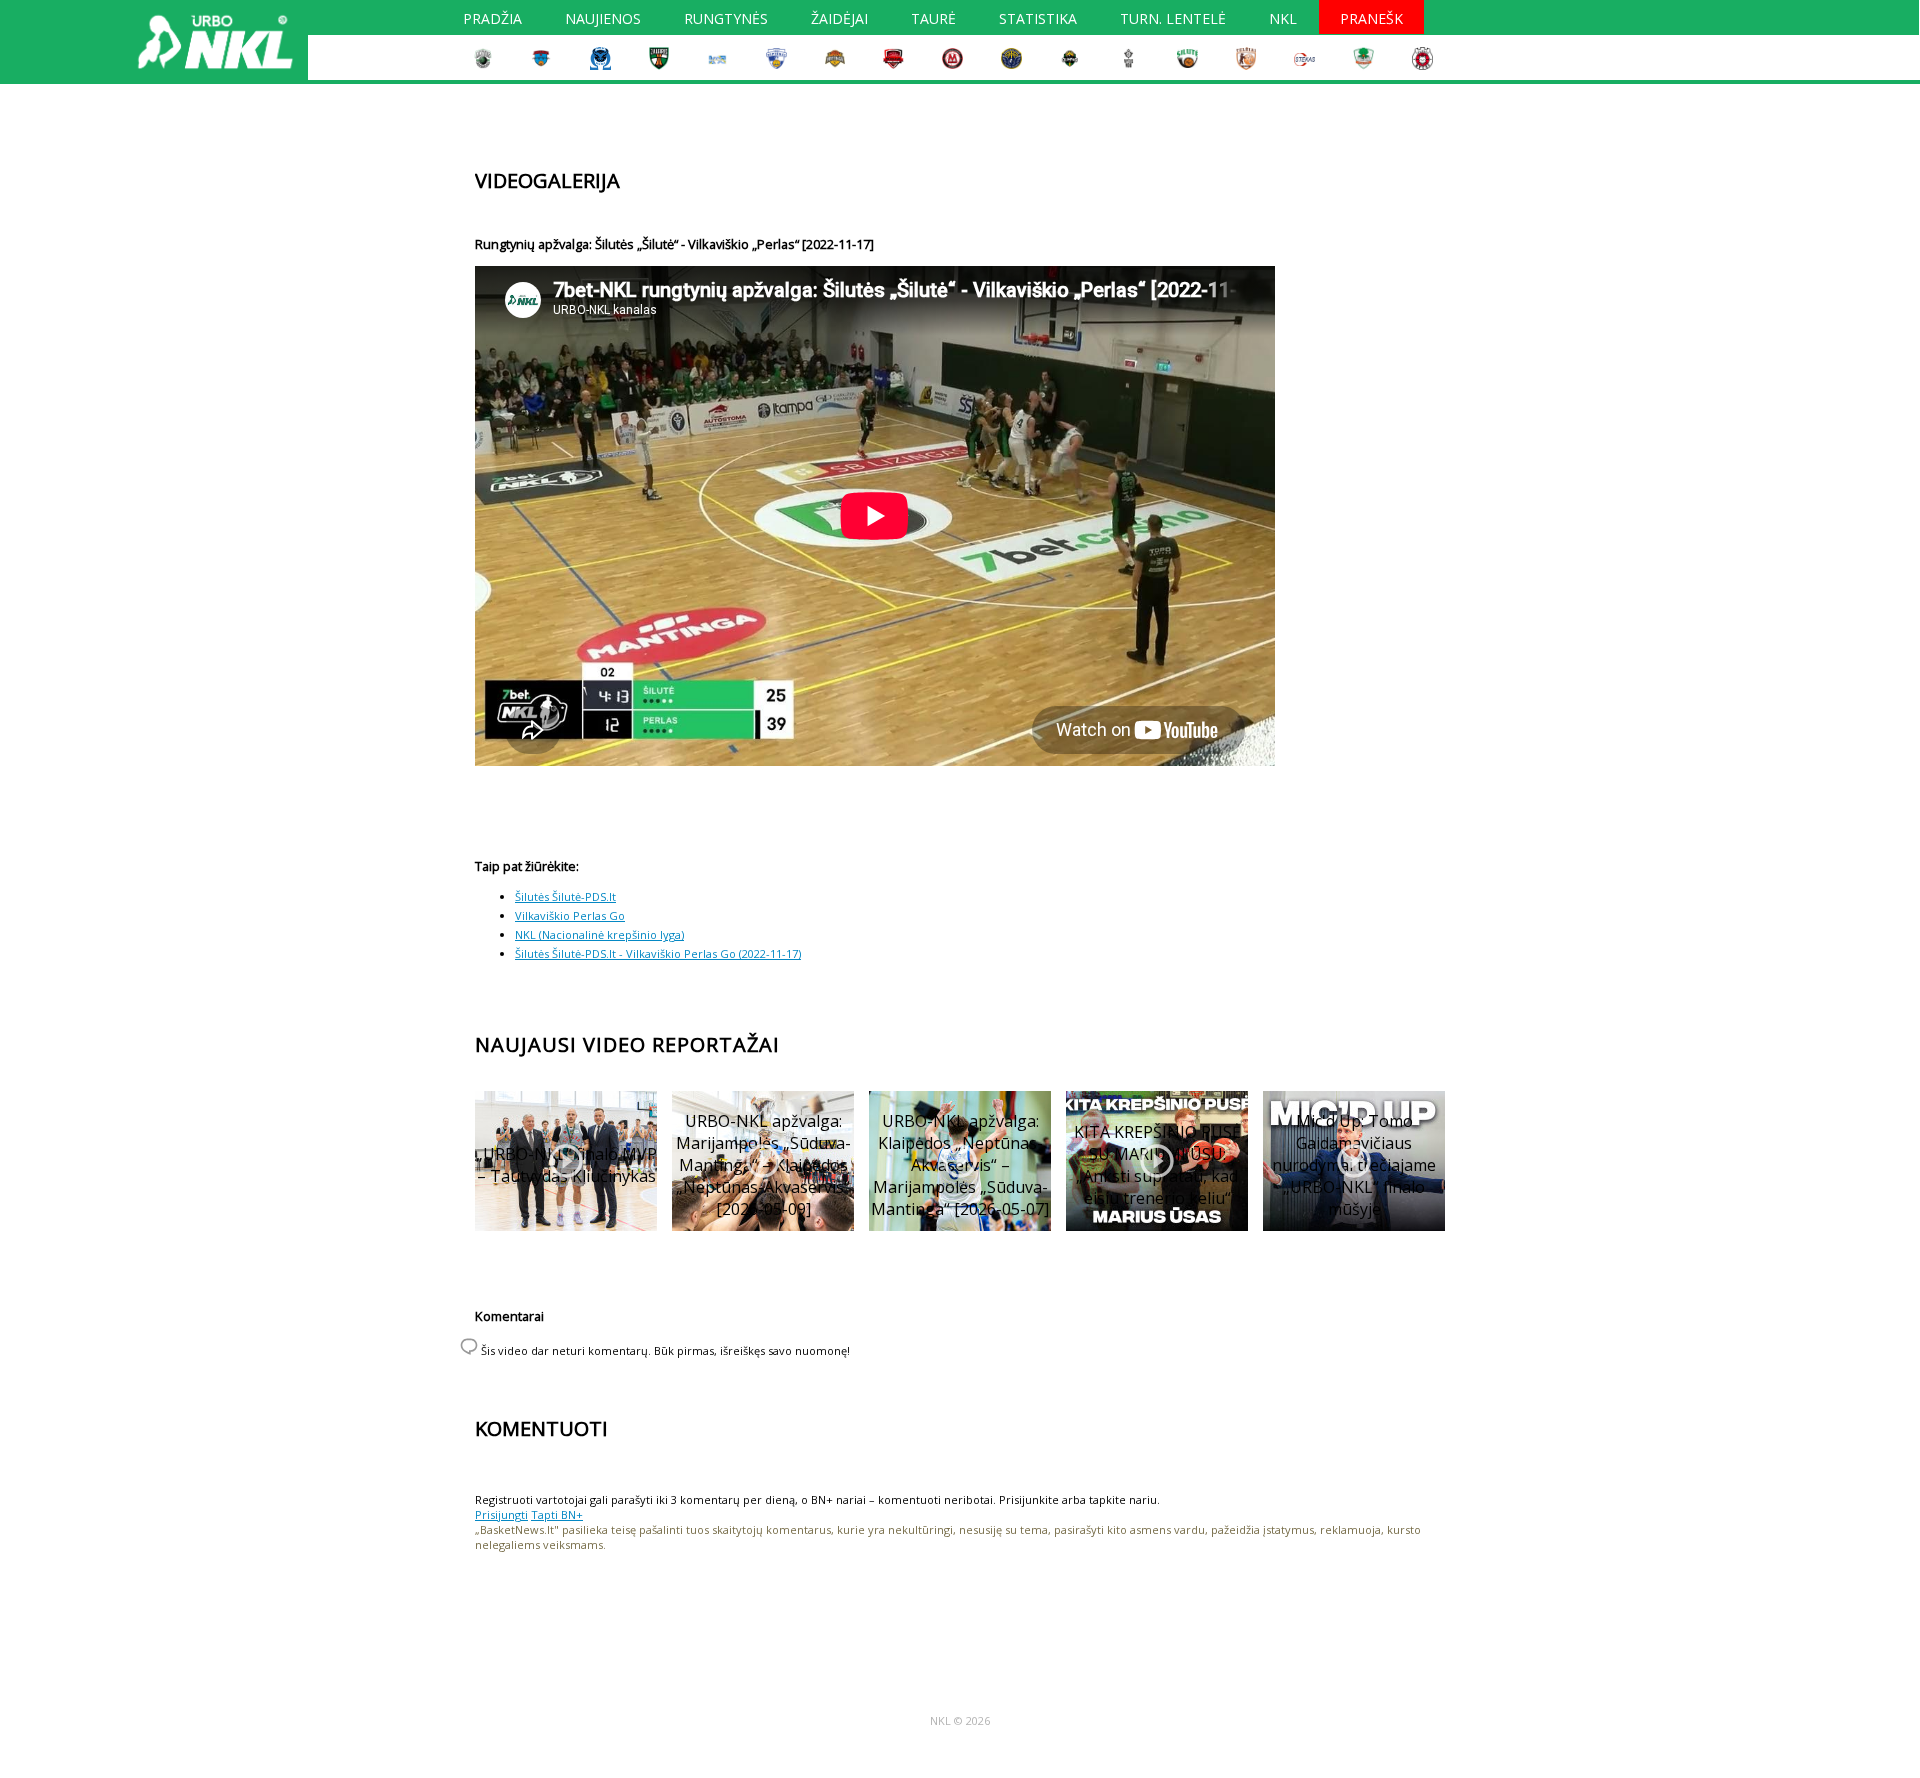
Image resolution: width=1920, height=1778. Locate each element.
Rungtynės (726, 21)
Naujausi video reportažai (627, 1044)
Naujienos (603, 21)
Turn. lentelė (1173, 21)
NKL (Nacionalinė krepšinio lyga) (599, 934)
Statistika (1038, 21)
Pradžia (492, 21)
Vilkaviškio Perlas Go (570, 915)
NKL (1283, 21)
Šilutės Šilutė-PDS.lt (565, 896)
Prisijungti (501, 1514)
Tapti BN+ (557, 1514)
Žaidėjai (839, 21)
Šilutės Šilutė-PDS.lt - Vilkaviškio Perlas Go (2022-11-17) (658, 953)
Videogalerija (547, 180)
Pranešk (1371, 21)
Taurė (933, 21)
